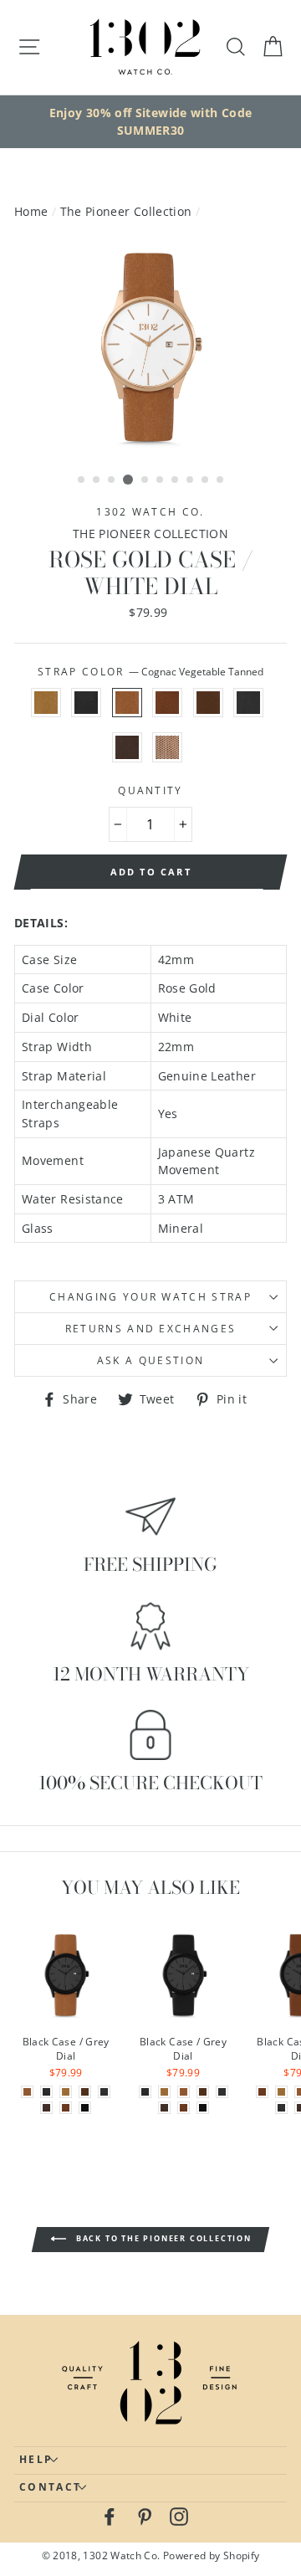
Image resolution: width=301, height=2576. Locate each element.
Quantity (150, 790)
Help (36, 2459)
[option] (150, 122)
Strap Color (150, 672)
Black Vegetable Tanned (86, 703)
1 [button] (82, 480)
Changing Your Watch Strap (150, 1297)
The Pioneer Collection (126, 211)
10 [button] (221, 480)
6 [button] (161, 480)
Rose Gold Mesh (167, 747)
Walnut (208, 703)
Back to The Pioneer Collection (162, 2238)
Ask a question (150, 1360)
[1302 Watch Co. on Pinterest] (145, 2516)
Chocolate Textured (127, 747)
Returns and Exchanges (151, 1329)
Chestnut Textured (167, 703)
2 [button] (97, 480)
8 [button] (191, 480)
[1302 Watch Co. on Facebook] (110, 2516)
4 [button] (128, 480)
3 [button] (112, 480)
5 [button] (145, 480)
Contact (50, 2487)
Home (31, 211)
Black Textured (248, 703)
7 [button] (176, 480)
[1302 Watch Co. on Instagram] (179, 2516)
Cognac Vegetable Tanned (127, 703)
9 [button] (206, 480)
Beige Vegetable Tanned (46, 703)
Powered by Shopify (212, 2555)
